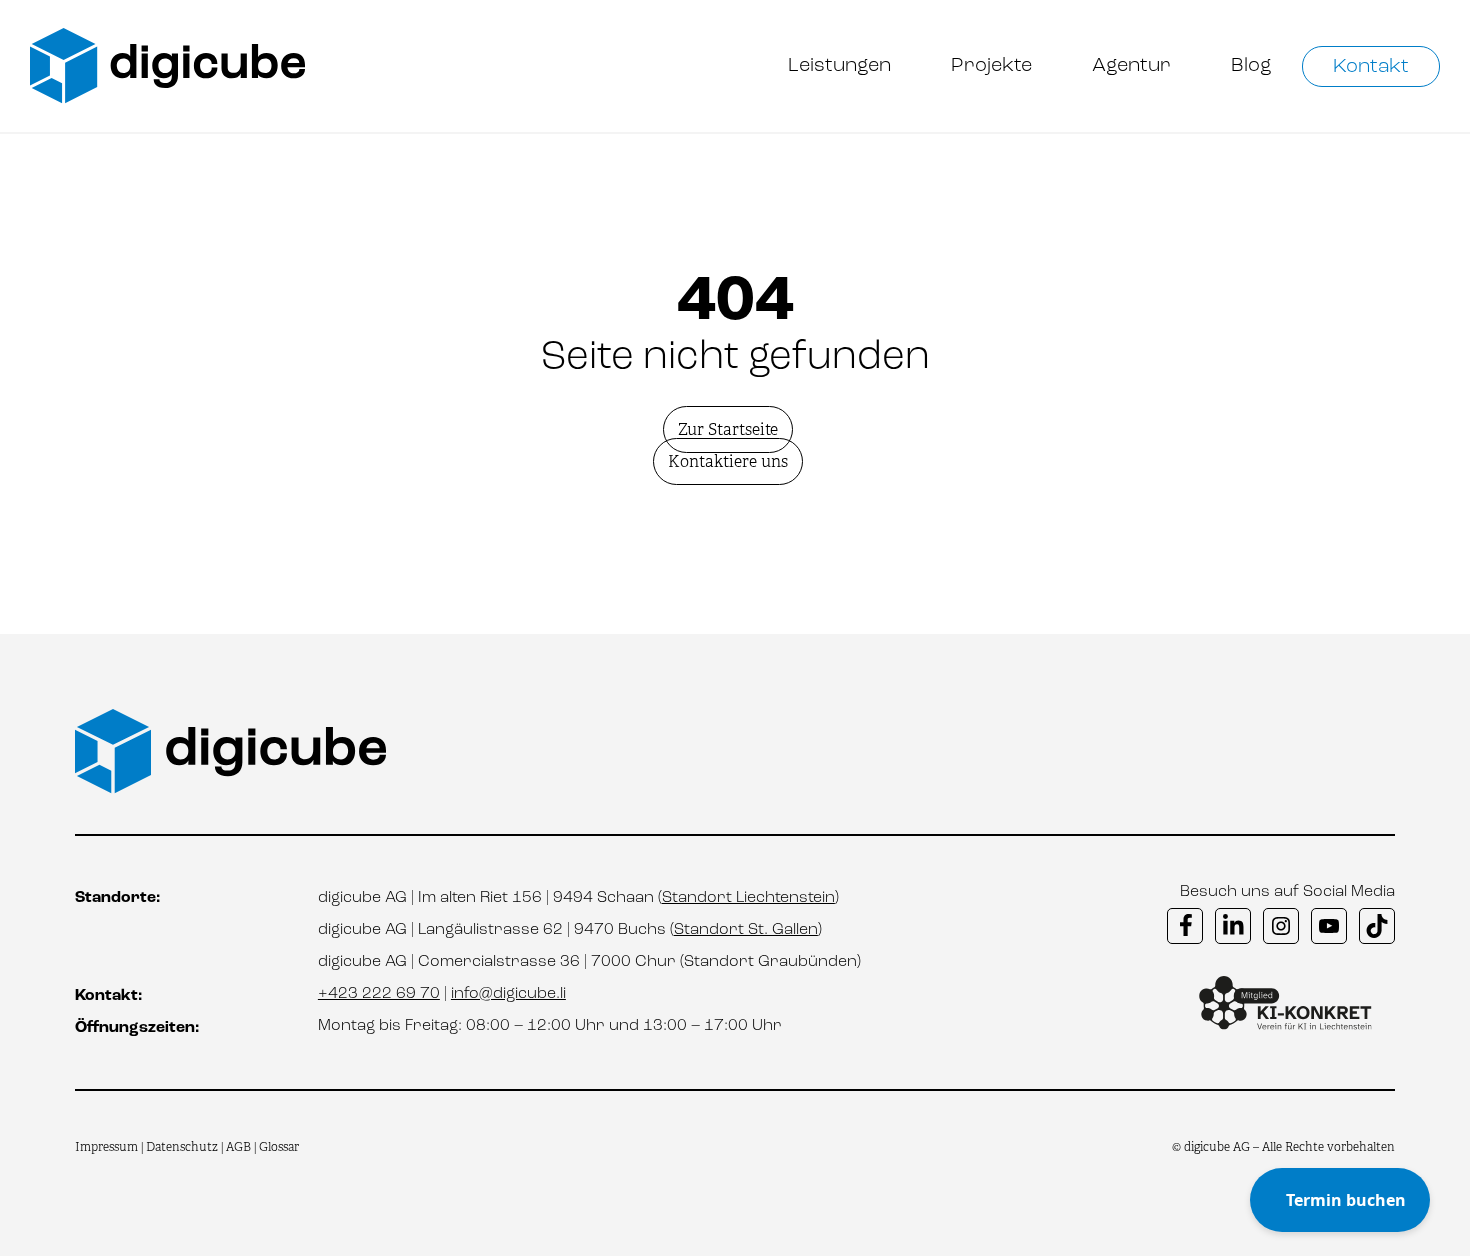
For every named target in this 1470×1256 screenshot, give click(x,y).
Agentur (1131, 66)
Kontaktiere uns (728, 461)
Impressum (106, 1147)
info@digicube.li (508, 994)
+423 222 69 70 (379, 994)
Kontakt (1371, 67)
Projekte (991, 66)
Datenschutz (183, 1147)
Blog (1251, 66)
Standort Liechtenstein (748, 898)
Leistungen (839, 66)
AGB (238, 1147)
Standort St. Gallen (746, 930)
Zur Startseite (728, 429)
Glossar (279, 1147)
